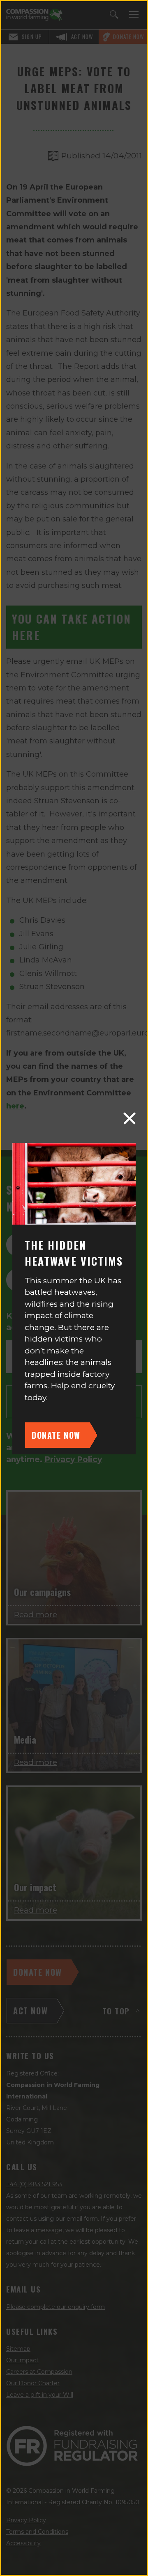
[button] (129, 1118)
